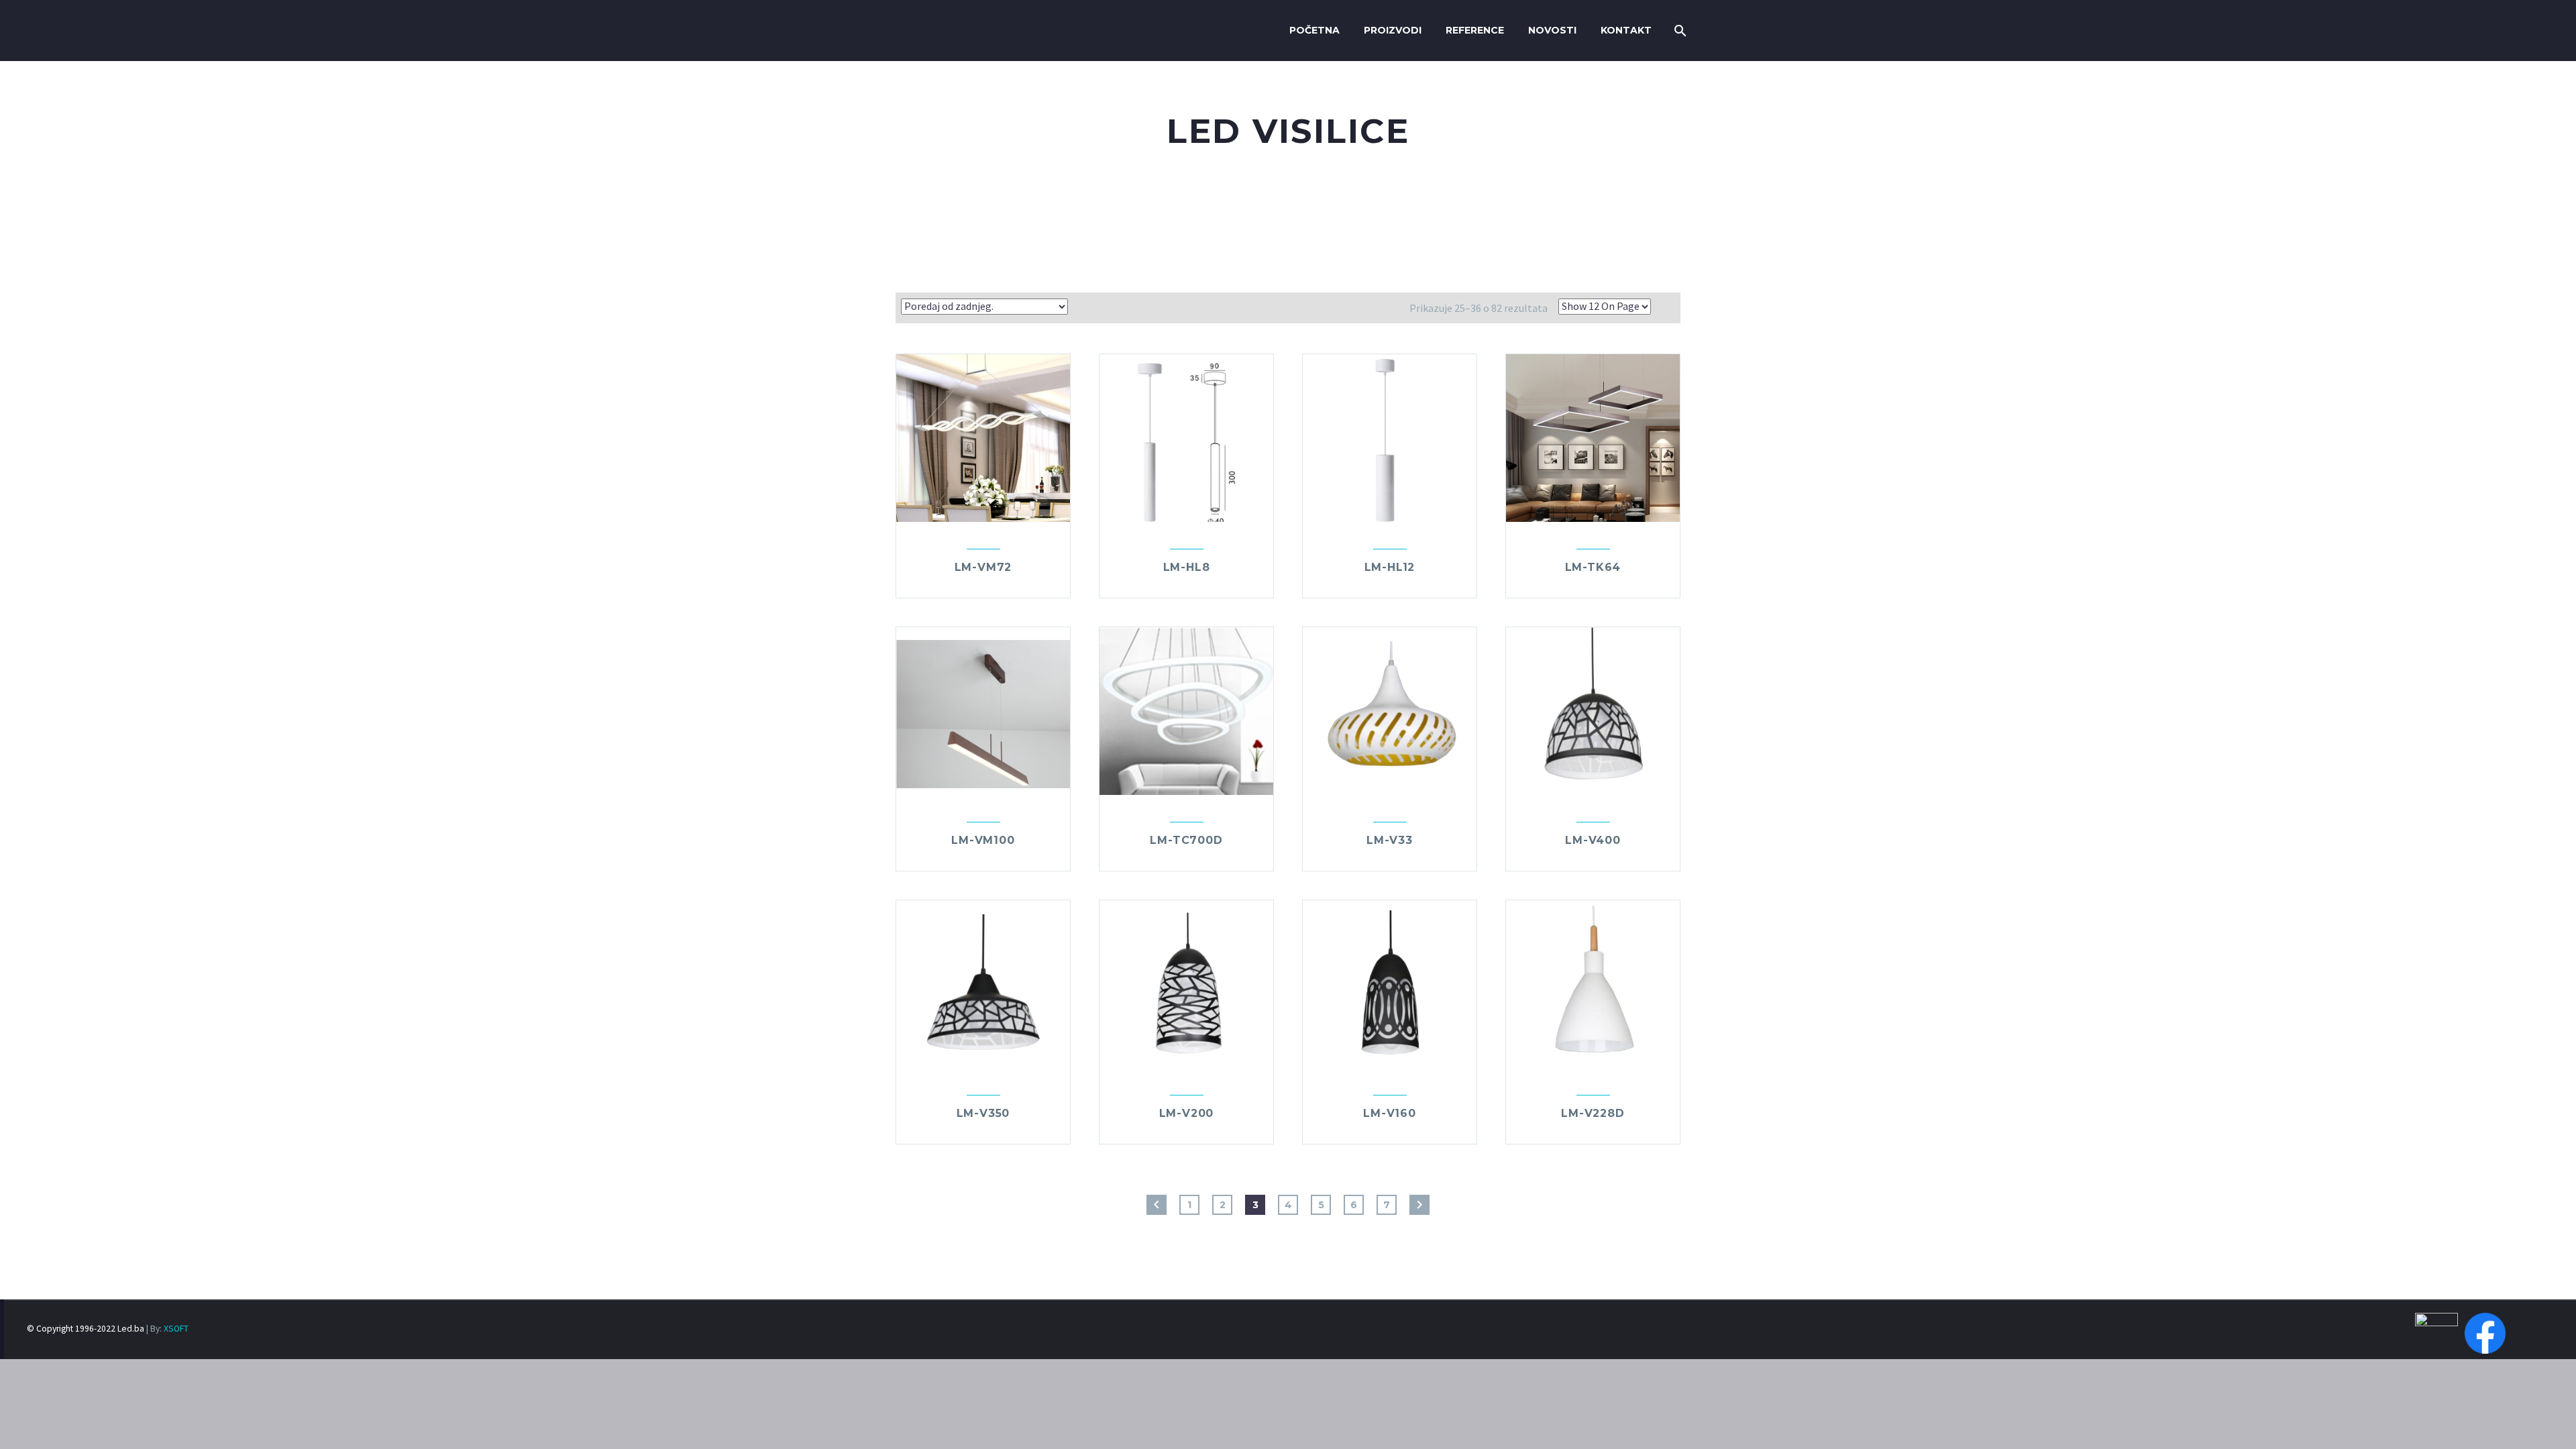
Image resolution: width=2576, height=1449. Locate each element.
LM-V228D (1593, 1113)
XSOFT (176, 1329)
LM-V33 (1390, 840)
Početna (1314, 30)
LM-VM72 (983, 567)
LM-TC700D (1186, 840)
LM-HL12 (1390, 567)
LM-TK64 (1593, 567)
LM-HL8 (1187, 567)
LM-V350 (983, 1113)
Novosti (1552, 30)
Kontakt (1626, 30)
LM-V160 (1390, 1113)
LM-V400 (1593, 840)
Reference (1475, 30)
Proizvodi (1393, 30)
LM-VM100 (983, 840)
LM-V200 (1187, 1113)
